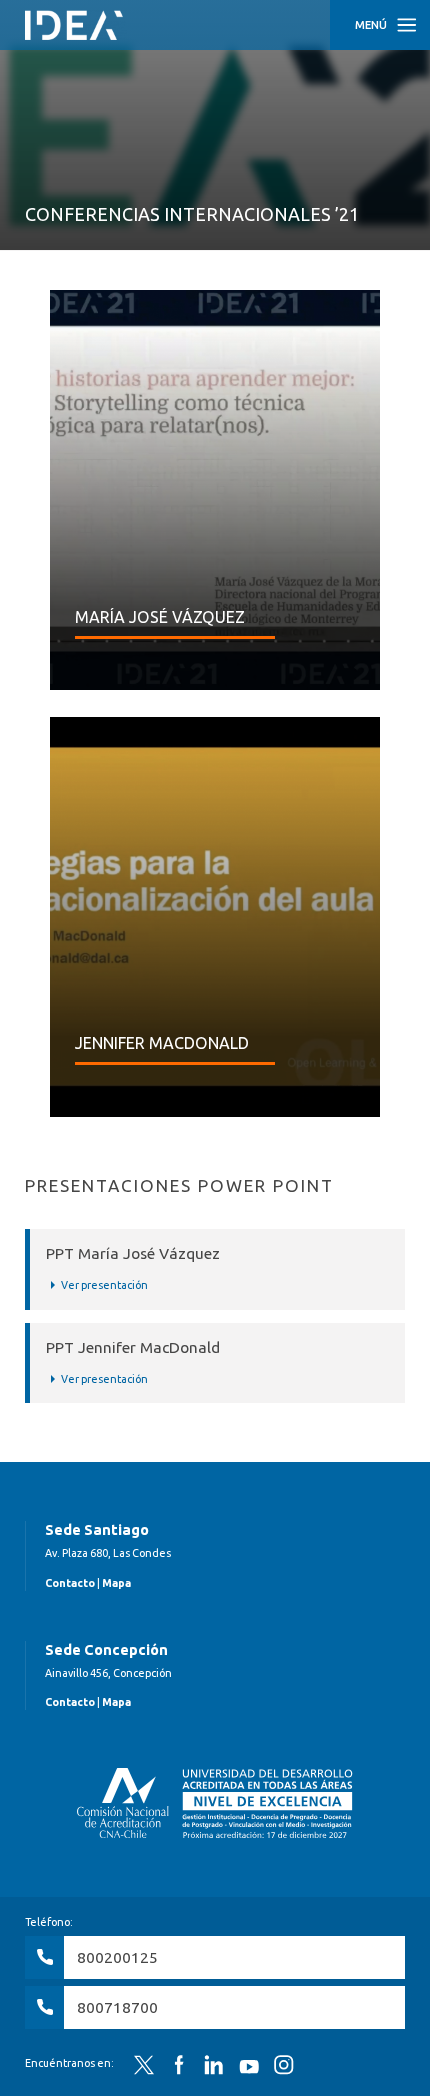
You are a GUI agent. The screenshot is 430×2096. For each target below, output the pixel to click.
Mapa (116, 1583)
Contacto (70, 1583)
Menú (371, 25)
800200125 (117, 1957)
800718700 (117, 2007)
